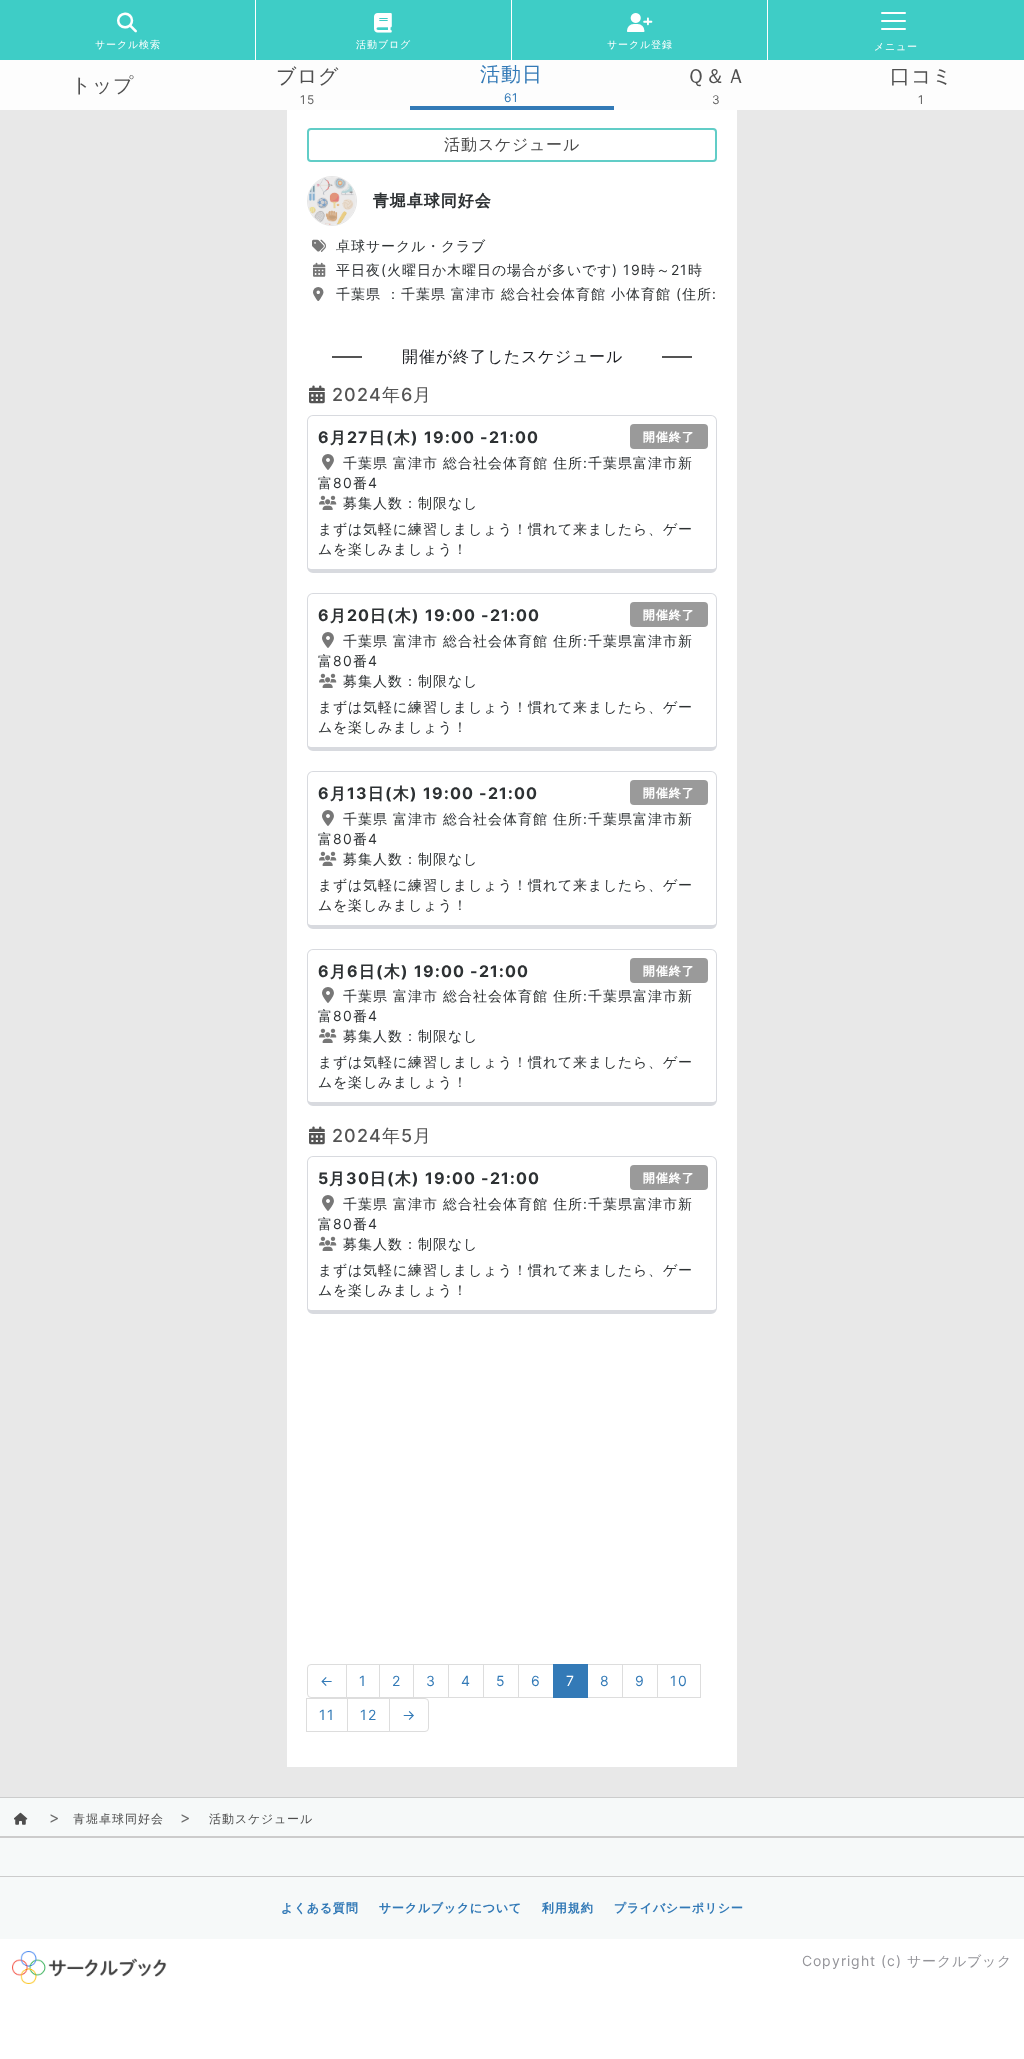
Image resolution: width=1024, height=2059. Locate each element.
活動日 (511, 74)
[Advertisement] (512, 1474)
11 (327, 1714)
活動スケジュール (261, 1818)
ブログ (307, 76)
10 (679, 1680)
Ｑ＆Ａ (716, 76)
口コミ (921, 76)
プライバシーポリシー (679, 1907)
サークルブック (959, 1960)
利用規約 (568, 1907)
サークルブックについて (450, 1907)
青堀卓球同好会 (118, 1818)
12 (368, 1714)
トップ (102, 85)
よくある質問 (320, 1907)
